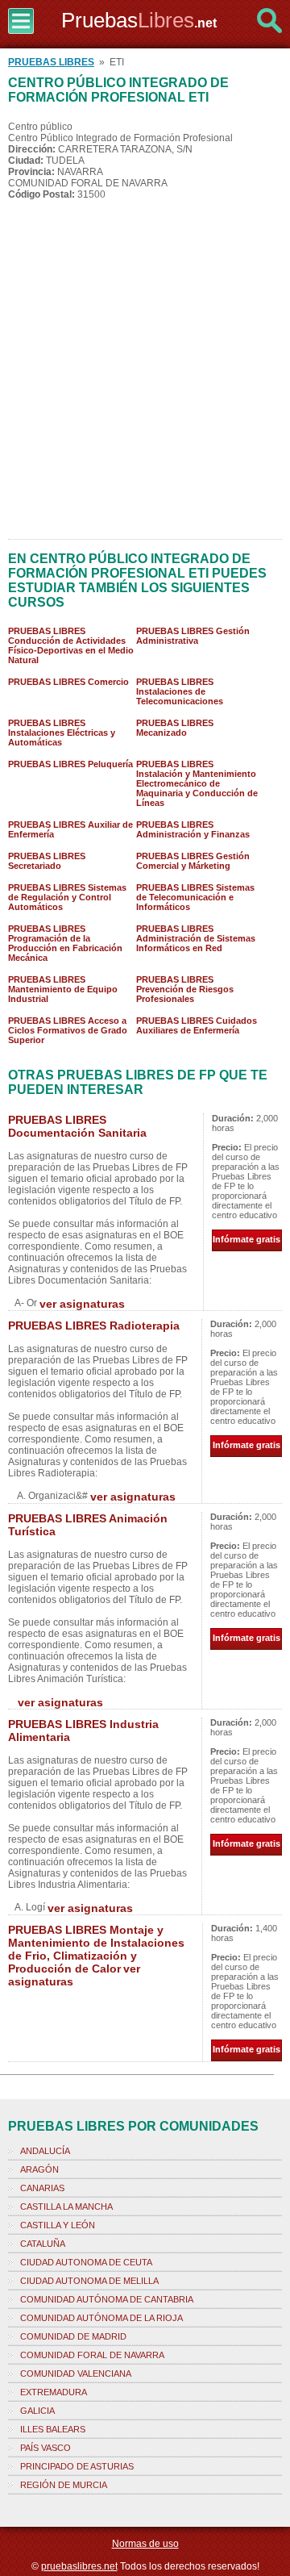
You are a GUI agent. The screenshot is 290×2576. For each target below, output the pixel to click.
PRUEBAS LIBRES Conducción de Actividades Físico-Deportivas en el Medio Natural (71, 645)
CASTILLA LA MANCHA (66, 2207)
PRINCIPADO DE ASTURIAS (77, 2466)
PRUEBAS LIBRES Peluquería (70, 764)
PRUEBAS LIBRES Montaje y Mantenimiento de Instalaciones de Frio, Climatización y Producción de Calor (96, 1949)
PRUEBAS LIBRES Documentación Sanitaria (77, 1126)
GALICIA (37, 2411)
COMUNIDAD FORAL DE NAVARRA (92, 2355)
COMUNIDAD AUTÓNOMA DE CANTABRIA (107, 2299)
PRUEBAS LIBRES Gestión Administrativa (193, 636)
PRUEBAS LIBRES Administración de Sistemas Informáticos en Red (196, 938)
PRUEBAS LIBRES (51, 62)
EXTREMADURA (54, 2392)
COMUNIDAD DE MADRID (73, 2336)
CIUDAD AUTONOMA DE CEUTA (86, 2262)
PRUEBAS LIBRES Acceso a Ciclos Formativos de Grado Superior (68, 1030)
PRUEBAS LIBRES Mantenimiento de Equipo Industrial (63, 989)
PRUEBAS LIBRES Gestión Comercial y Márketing (193, 861)
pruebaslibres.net (79, 2566)
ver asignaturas (82, 1304)
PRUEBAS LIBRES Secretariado (47, 861)
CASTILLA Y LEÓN (58, 2225)
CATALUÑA (43, 2244)
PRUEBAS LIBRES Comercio (68, 682)
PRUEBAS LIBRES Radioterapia (94, 1326)
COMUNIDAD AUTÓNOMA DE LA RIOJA (101, 2318)
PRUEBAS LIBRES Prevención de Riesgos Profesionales (185, 989)
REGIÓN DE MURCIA (64, 2485)
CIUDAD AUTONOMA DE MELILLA (89, 2281)
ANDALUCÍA (45, 2151)
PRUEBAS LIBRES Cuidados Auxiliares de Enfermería (197, 1025)
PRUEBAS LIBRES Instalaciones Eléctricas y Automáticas (62, 733)
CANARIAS (42, 2188)
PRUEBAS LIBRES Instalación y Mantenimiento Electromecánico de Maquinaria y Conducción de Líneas (197, 783)
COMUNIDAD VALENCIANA (76, 2374)
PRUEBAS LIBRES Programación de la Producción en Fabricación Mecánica (65, 943)
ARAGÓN (39, 2169)
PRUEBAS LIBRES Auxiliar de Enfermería (70, 829)
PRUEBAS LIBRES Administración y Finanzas (193, 829)
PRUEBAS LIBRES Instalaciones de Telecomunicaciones (180, 691)
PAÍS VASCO (46, 2448)
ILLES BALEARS (53, 2429)
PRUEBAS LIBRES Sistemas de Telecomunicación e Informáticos (195, 897)
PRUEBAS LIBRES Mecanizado (175, 728)
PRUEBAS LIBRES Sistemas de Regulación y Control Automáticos (67, 897)
